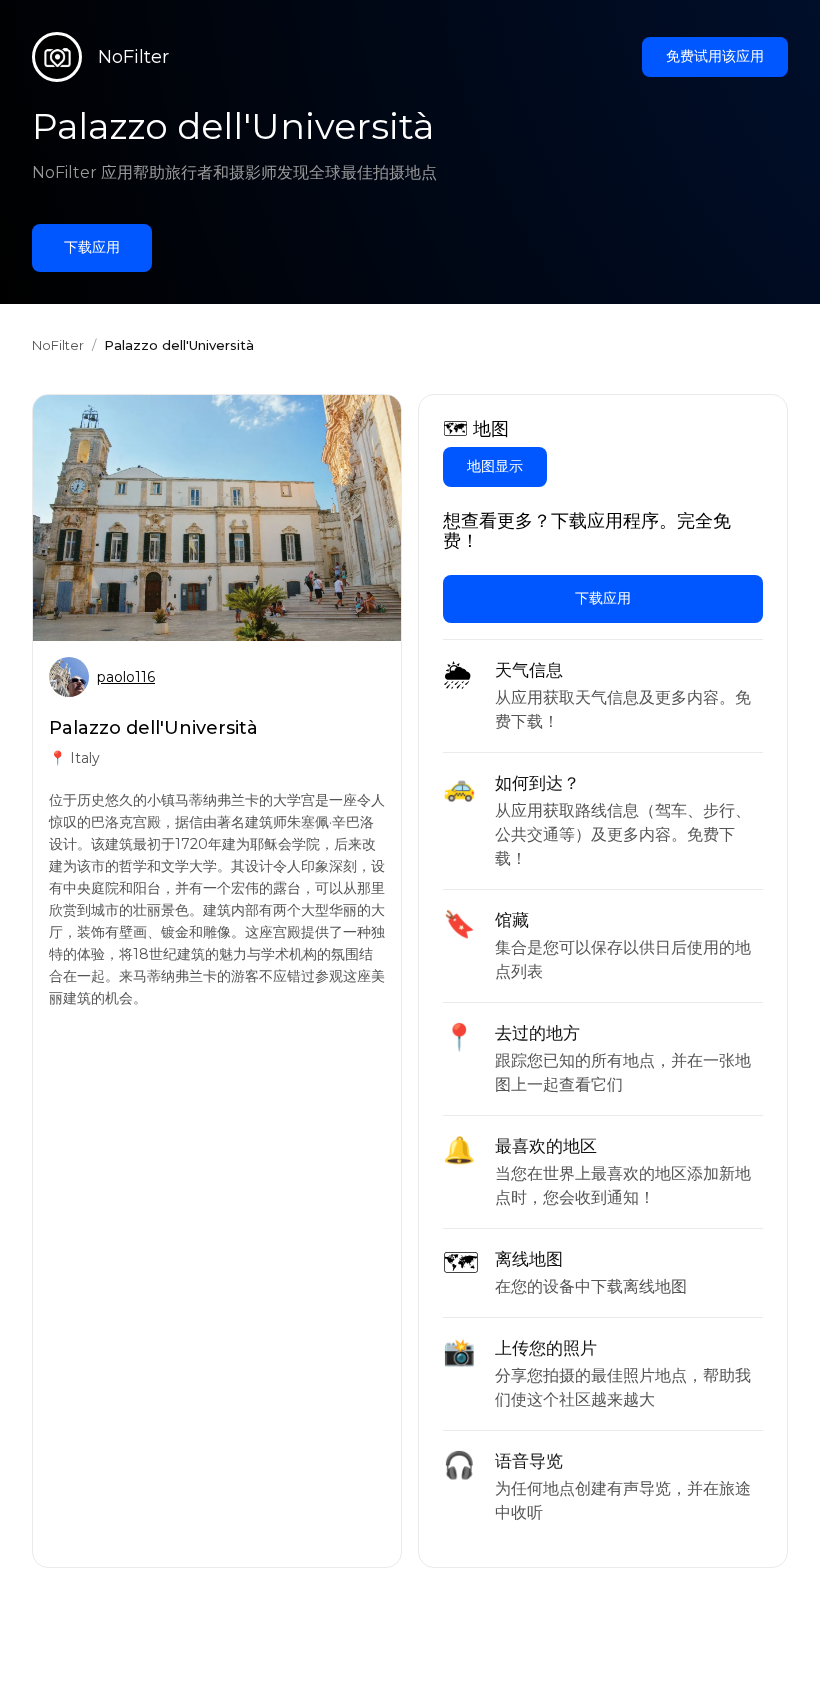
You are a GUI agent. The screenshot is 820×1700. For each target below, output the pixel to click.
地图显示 (495, 466)
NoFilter (58, 345)
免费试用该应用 (715, 56)
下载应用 (92, 247)
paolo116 (126, 677)
